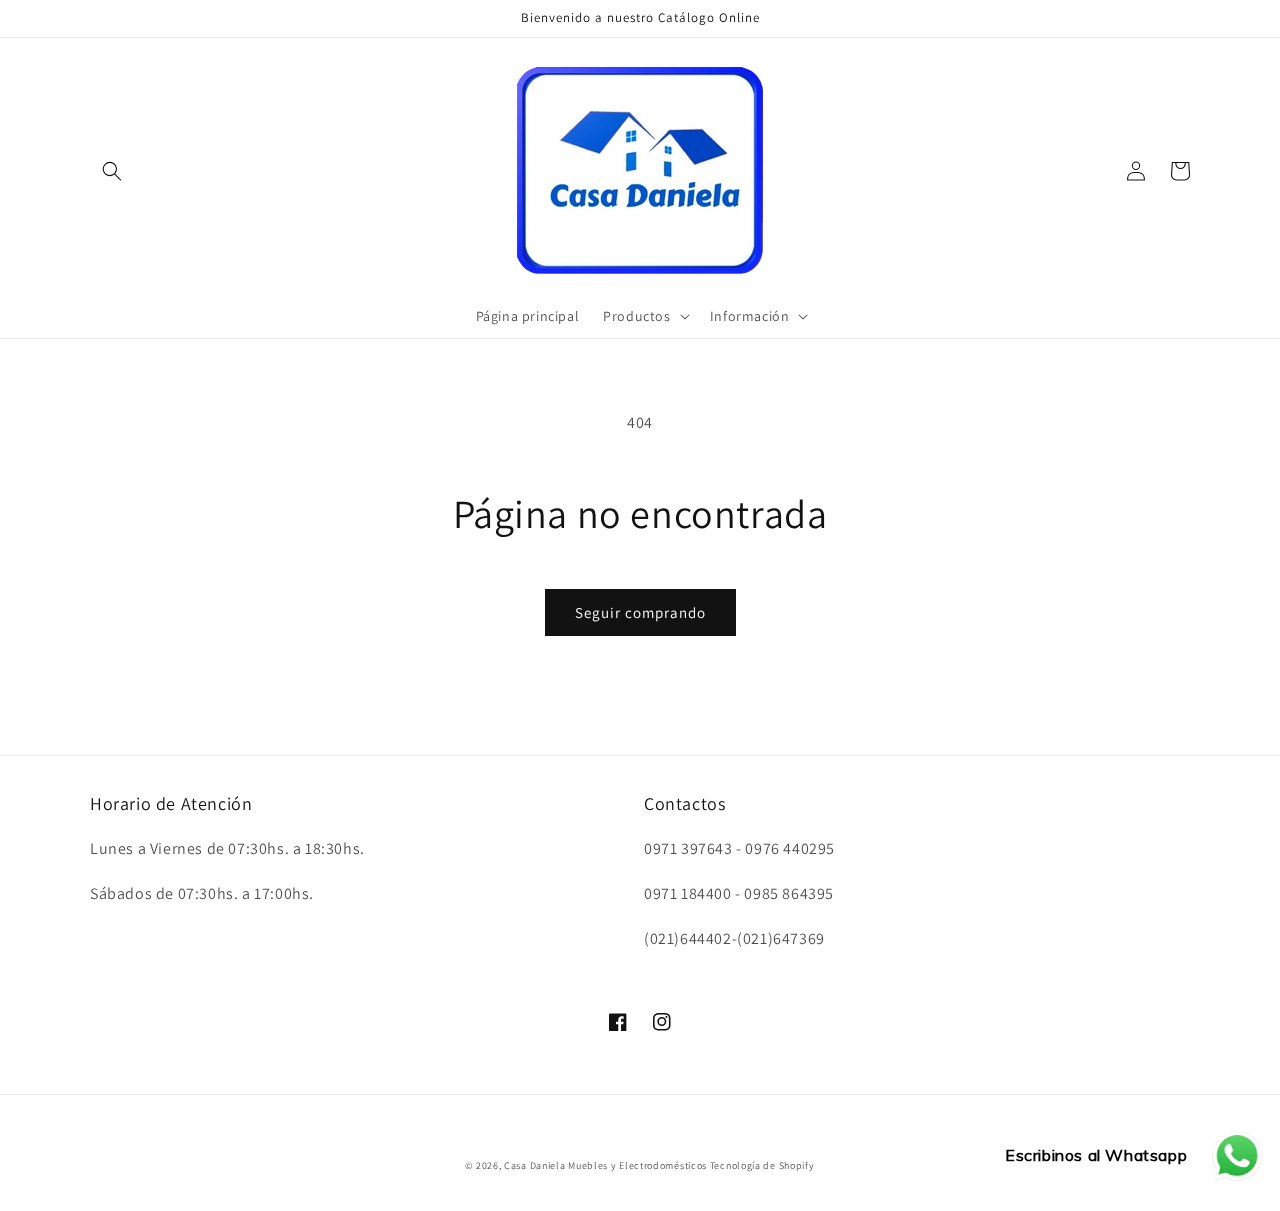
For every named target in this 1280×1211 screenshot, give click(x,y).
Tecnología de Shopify (762, 1165)
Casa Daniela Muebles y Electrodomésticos (605, 1165)
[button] (112, 171)
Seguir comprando (640, 612)
